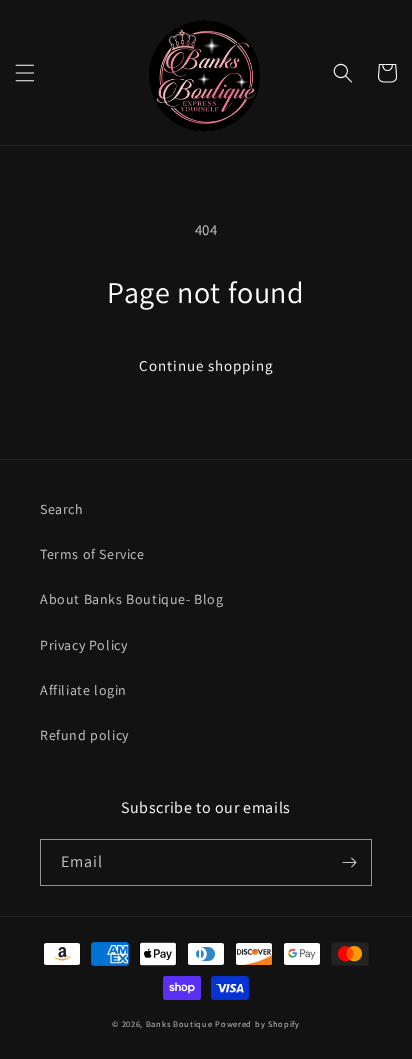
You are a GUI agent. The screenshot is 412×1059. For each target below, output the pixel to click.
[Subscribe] (349, 862)
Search (62, 509)
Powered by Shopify (257, 1023)
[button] (25, 73)
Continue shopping (206, 365)
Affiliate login (83, 690)
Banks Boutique (179, 1023)
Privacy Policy (83, 645)
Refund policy (84, 735)
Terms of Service (92, 554)
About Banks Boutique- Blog (132, 599)
